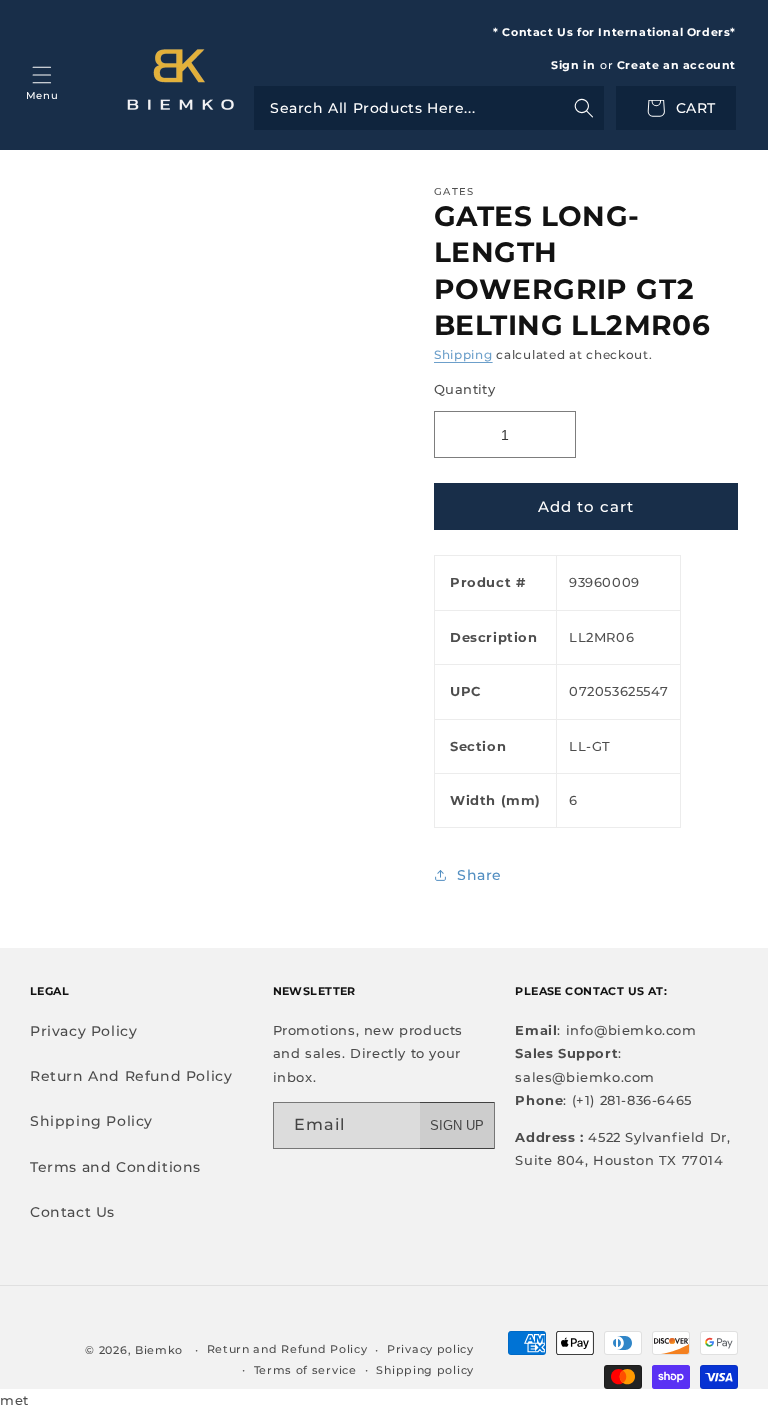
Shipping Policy (91, 1121)
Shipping (463, 354)
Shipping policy (425, 1370)
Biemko (159, 1350)
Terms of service (305, 1370)
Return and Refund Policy (287, 1349)
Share (479, 875)
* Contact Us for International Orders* (614, 32)
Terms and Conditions (115, 1167)
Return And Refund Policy (131, 1076)
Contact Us (72, 1212)
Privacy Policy (83, 1031)
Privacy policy (430, 1349)
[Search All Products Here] (429, 108)
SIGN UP (457, 1125)
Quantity (464, 389)
